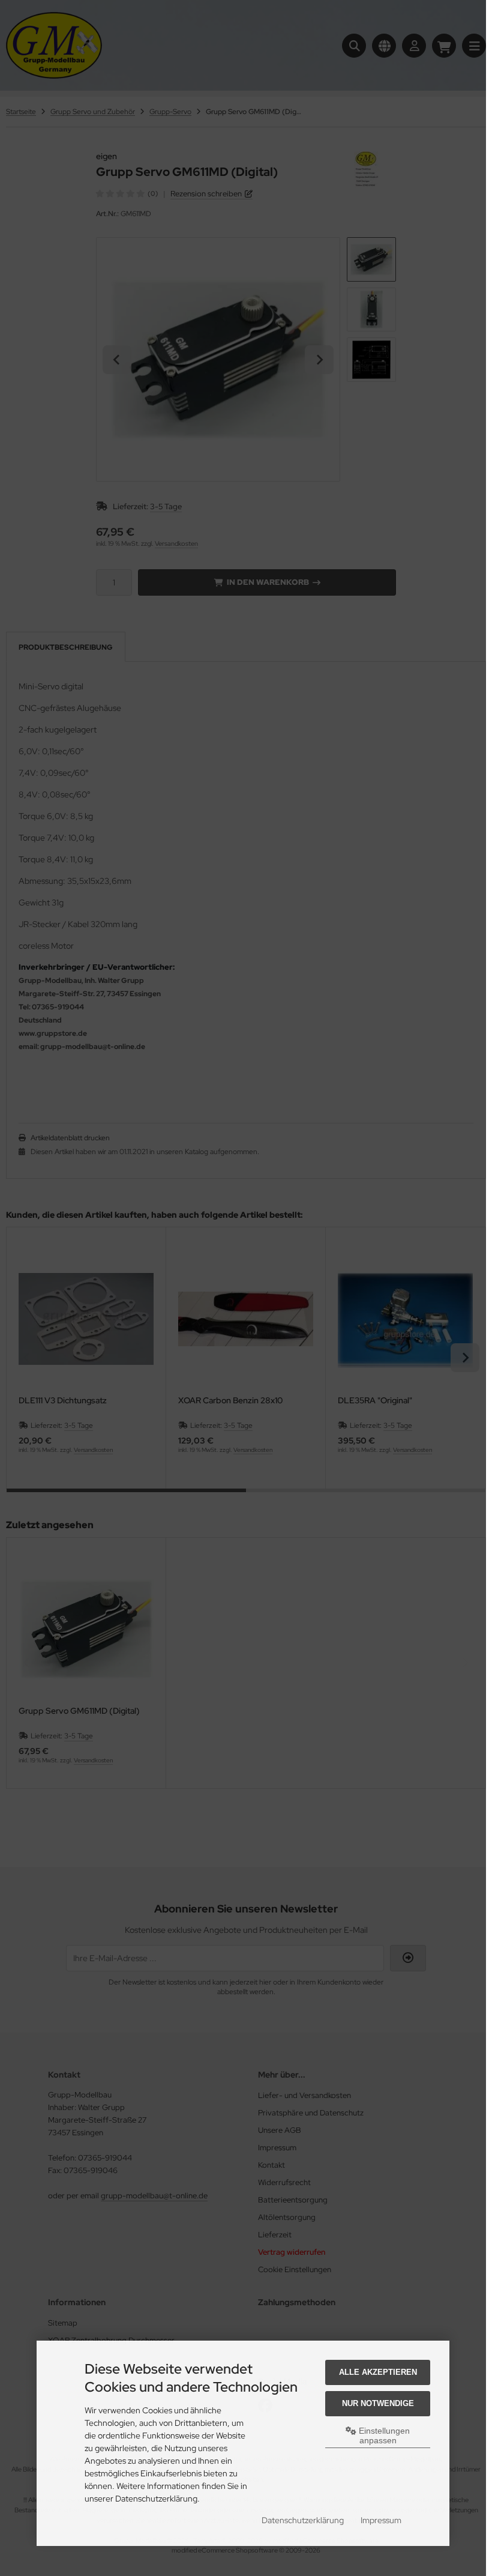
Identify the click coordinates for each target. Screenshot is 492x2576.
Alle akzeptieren (378, 2372)
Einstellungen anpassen (383, 2435)
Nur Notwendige (378, 2403)
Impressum (381, 2520)
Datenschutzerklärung (303, 2520)
